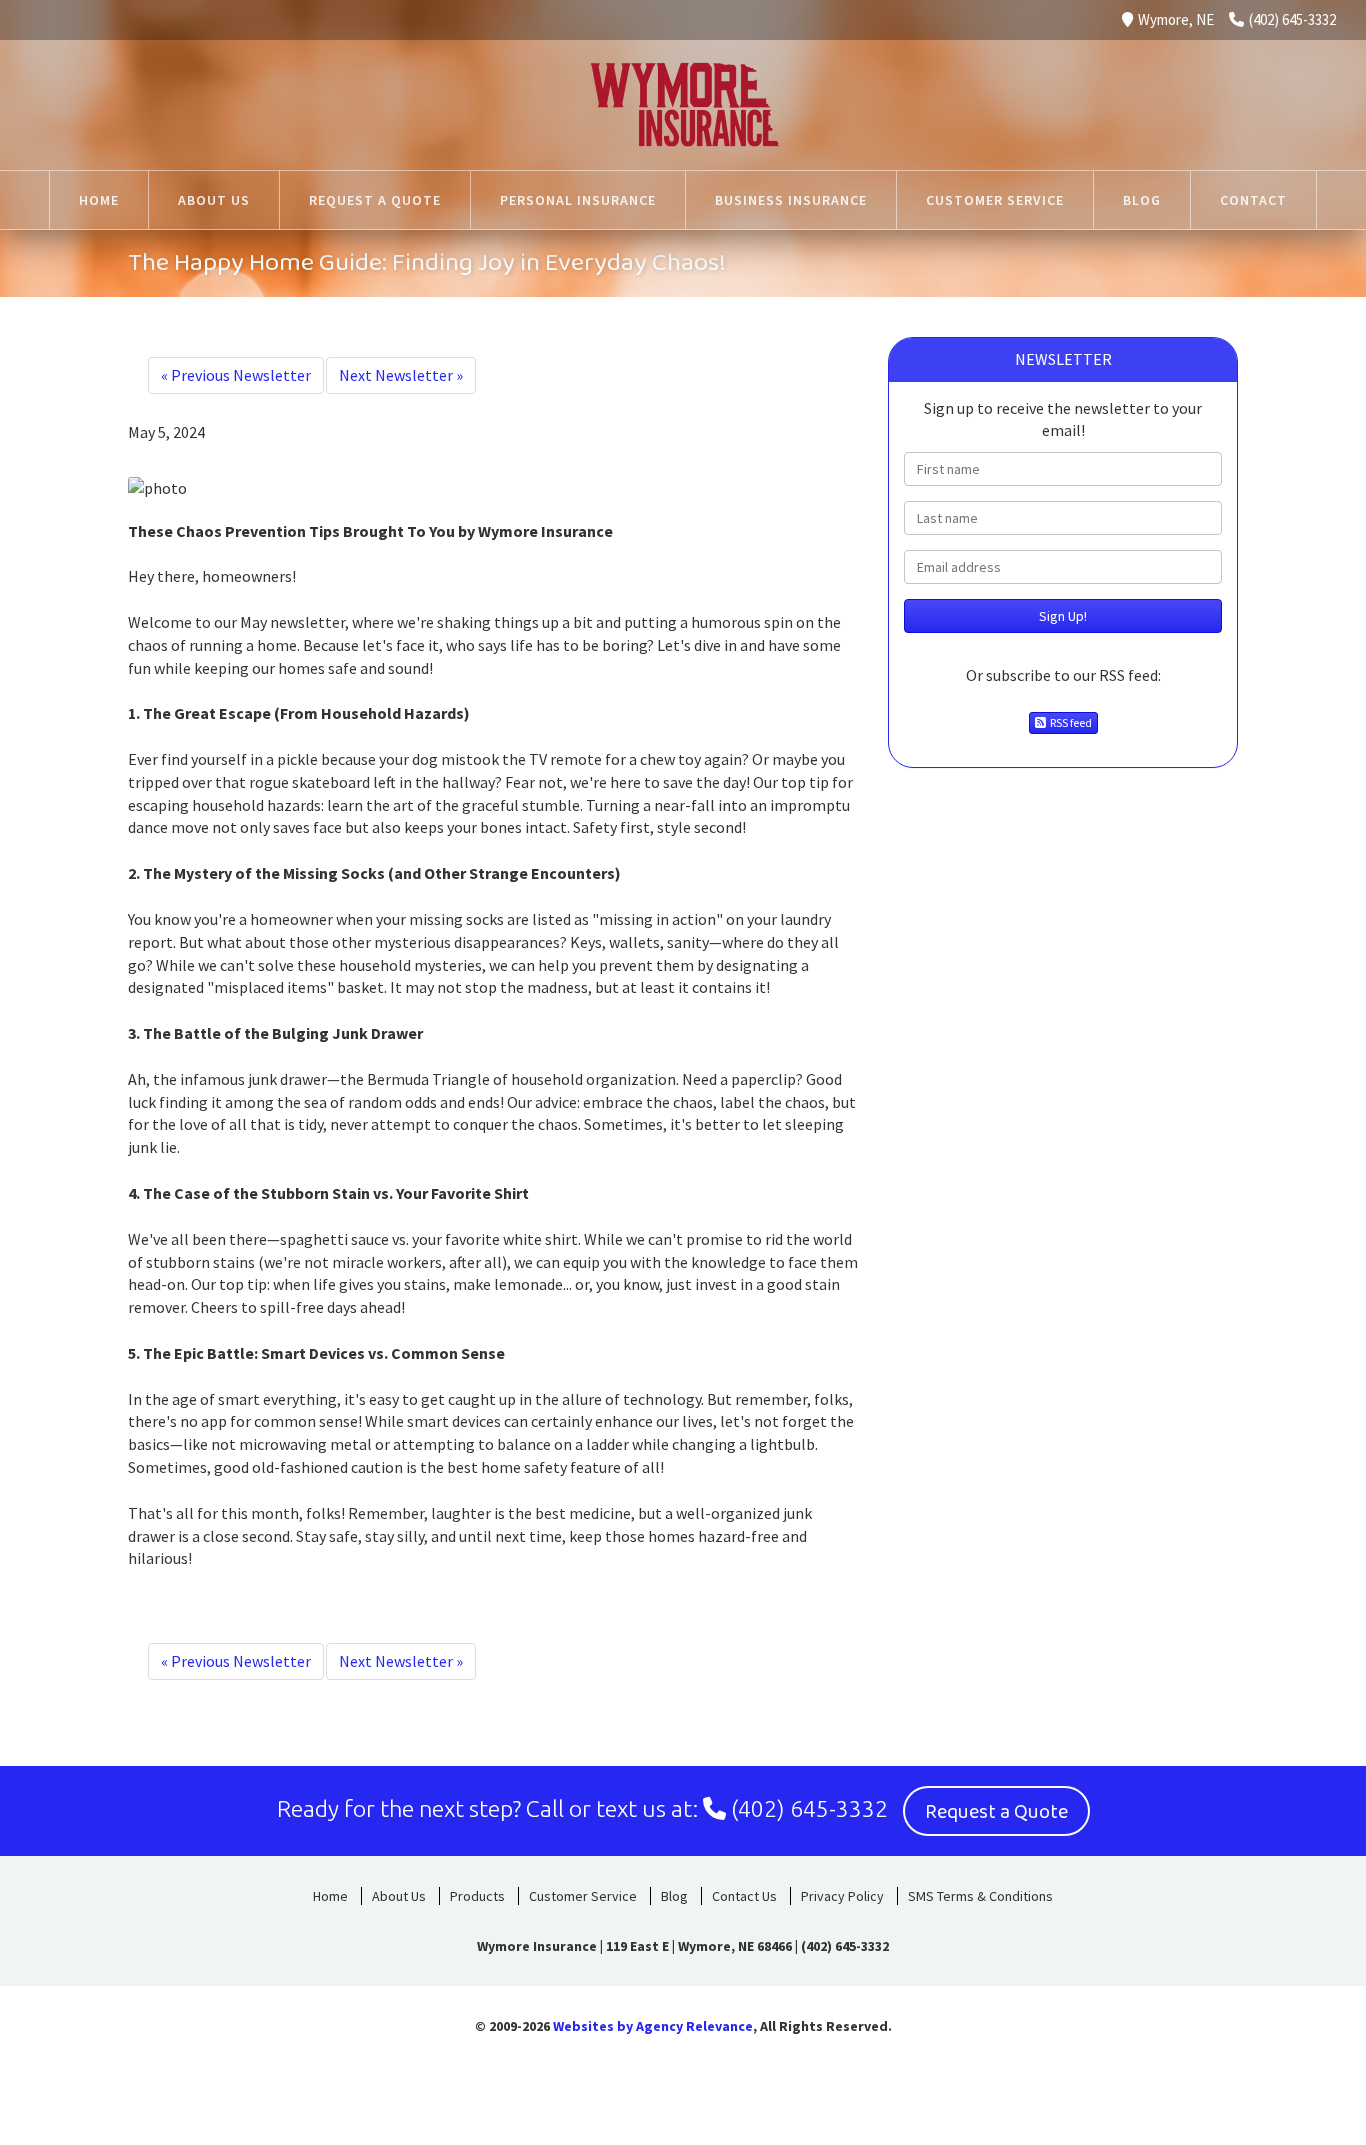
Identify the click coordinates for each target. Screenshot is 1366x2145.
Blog (674, 1896)
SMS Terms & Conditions (980, 1896)
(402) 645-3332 (1292, 19)
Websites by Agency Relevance (653, 2026)
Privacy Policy (842, 1896)
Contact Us (744, 1896)
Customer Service (583, 1896)
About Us (399, 1896)
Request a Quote (996, 1812)
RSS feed (1069, 722)
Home (330, 1896)
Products (477, 1896)
